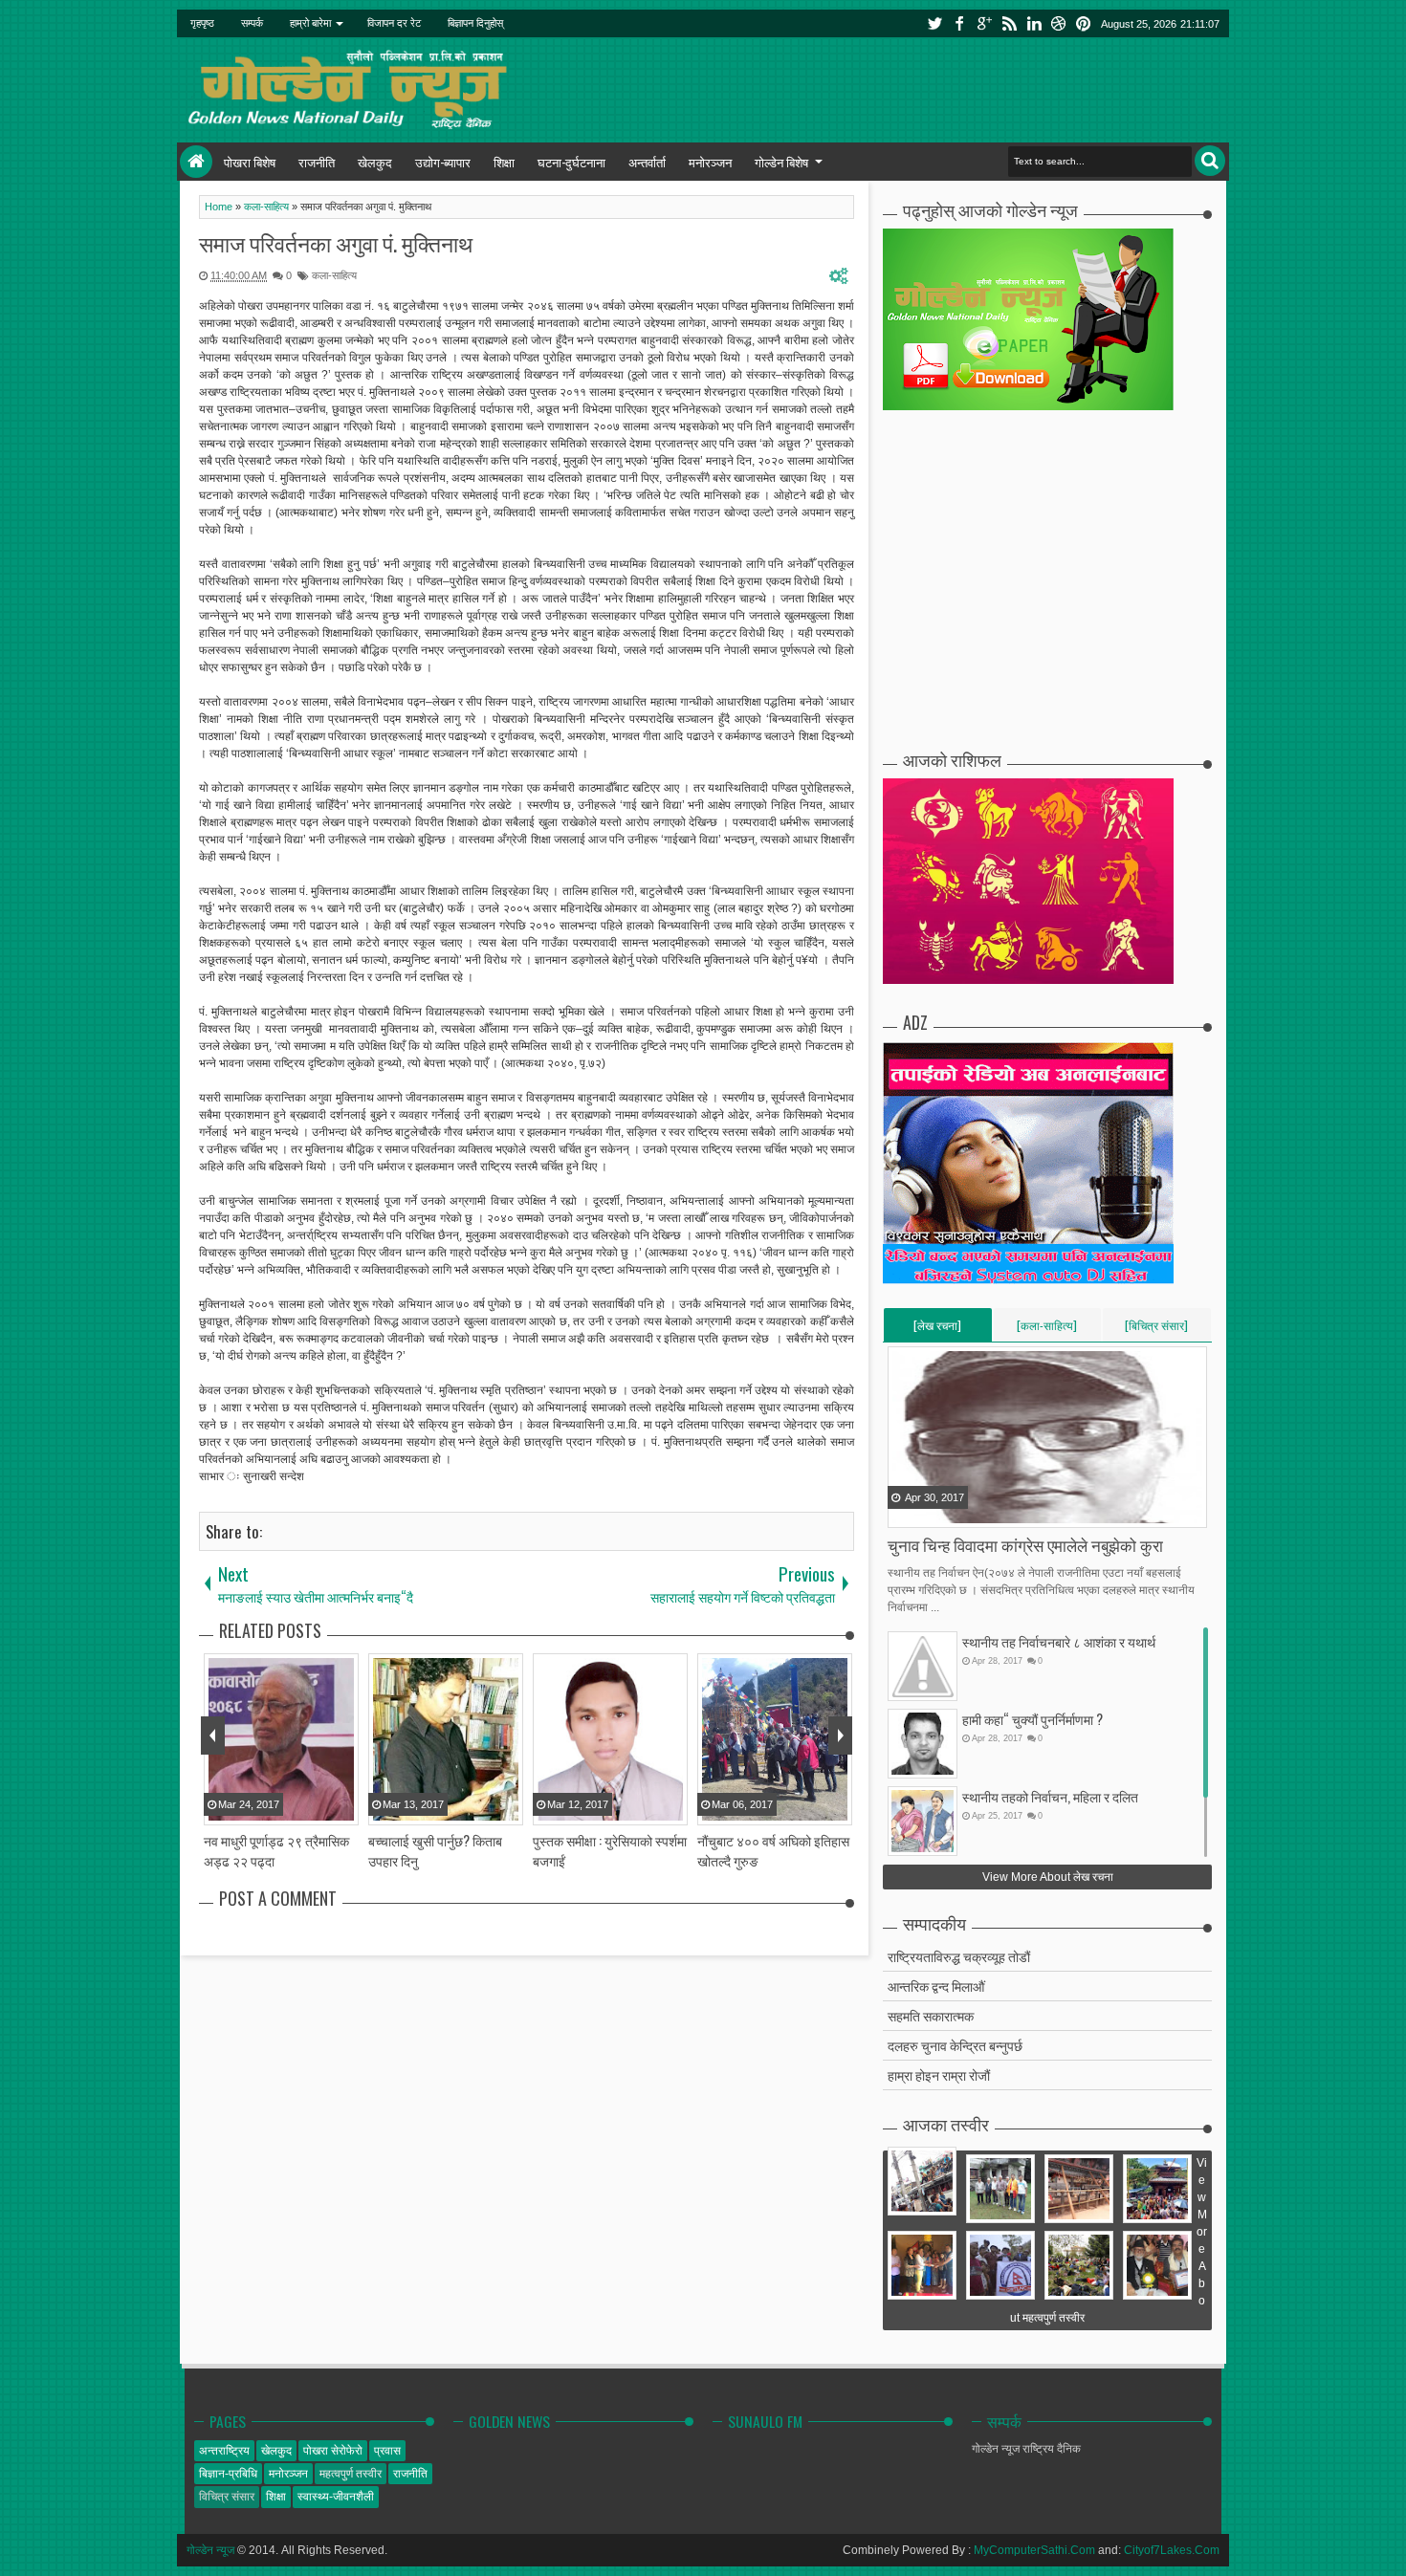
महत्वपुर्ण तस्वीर (351, 2474)
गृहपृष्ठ (202, 23)
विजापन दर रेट (394, 23)
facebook (959, 23)
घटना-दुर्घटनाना (571, 162)
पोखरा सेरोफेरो (333, 2451)
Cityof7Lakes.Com (1172, 2550)
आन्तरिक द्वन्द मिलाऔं (936, 1986)
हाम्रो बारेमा (310, 23)
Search (1210, 161)
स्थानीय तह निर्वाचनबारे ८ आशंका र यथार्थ (1059, 1641)
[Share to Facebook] (904, 1512)
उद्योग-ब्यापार (443, 162)
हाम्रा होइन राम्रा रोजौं (939, 2074)
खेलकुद (375, 162)
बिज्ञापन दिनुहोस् (475, 23)
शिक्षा (504, 162)
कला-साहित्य (334, 275)
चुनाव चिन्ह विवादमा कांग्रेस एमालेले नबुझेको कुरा (1025, 1545)
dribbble (1059, 23)
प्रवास (387, 2451)
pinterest (1084, 23)
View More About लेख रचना (1048, 1877)
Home (196, 162)
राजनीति (317, 162)
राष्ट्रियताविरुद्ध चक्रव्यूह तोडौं (959, 1956)
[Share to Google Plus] (952, 1512)
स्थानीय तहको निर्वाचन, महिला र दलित (1050, 1796)
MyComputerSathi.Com (1034, 2550)
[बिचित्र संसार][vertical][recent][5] (1156, 1329)
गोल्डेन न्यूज (210, 2550)
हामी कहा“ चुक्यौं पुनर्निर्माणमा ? (1033, 1719)
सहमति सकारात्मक (931, 2015)
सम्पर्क (252, 23)
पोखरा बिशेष (250, 162)
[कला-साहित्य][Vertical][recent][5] (1047, 1329)
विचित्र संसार (227, 2497)
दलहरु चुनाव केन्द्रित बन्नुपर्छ (955, 2045)
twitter (934, 23)
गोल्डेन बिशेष (781, 162)
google (984, 23)
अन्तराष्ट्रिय (224, 2451)
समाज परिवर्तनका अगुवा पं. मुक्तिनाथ (336, 243)
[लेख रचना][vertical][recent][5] (937, 1329)
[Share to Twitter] (928, 1512)
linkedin (1034, 23)
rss (1009, 23)
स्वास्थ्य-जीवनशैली (336, 2497)
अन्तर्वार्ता (647, 162)
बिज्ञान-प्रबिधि (228, 2474)
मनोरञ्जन (710, 162)
